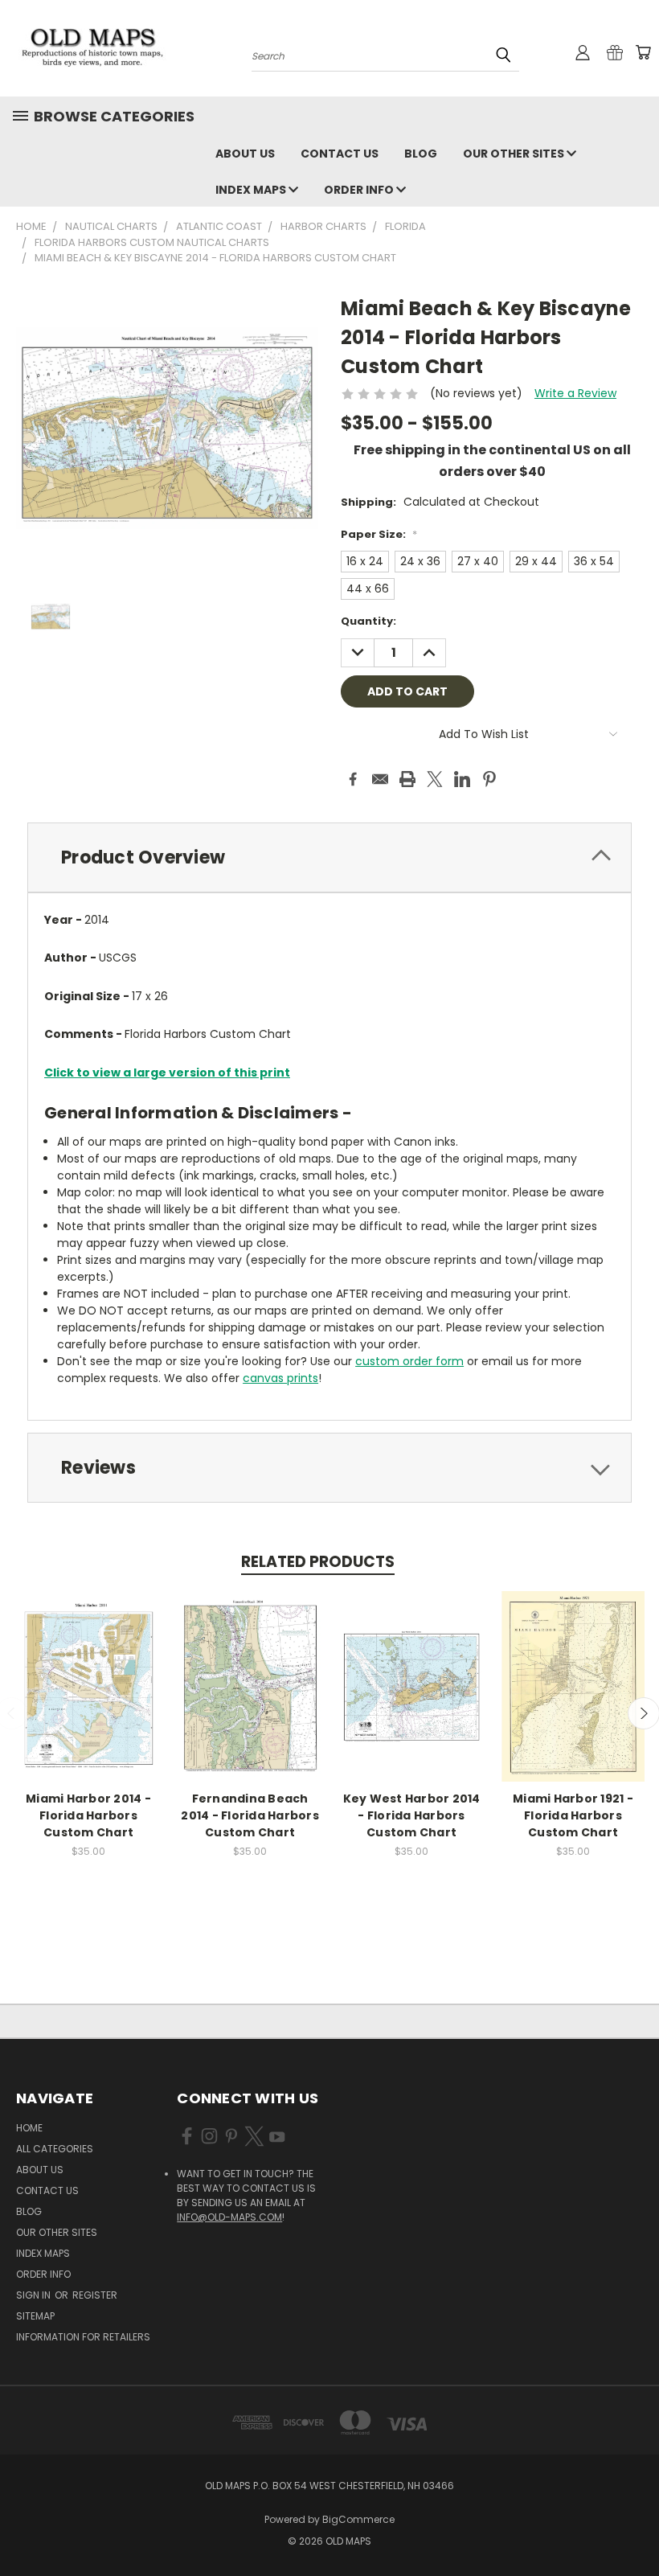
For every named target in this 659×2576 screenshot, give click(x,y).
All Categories (55, 2149)
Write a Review (575, 393)
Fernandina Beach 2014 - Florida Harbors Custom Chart (250, 1815)
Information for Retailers (83, 2337)
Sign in (35, 2295)
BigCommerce (358, 2519)
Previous (634, 2526)
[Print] (407, 779)
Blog (421, 154)
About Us (245, 154)
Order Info (360, 190)
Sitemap (35, 2316)
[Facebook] (353, 779)
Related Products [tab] (318, 1562)
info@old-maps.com (229, 2217)
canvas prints (280, 1378)
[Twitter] (435, 779)
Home (29, 2128)
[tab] (329, 857)
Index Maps (252, 190)
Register (95, 2295)
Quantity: (368, 621)
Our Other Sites (515, 154)
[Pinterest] (489, 779)
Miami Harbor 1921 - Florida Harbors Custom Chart (573, 1815)
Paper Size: (379, 534)
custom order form (409, 1361)
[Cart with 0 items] (643, 52)
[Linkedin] (462, 779)
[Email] (380, 779)
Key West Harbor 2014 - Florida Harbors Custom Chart (412, 1815)
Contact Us (340, 154)
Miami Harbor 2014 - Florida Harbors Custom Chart (88, 1815)
